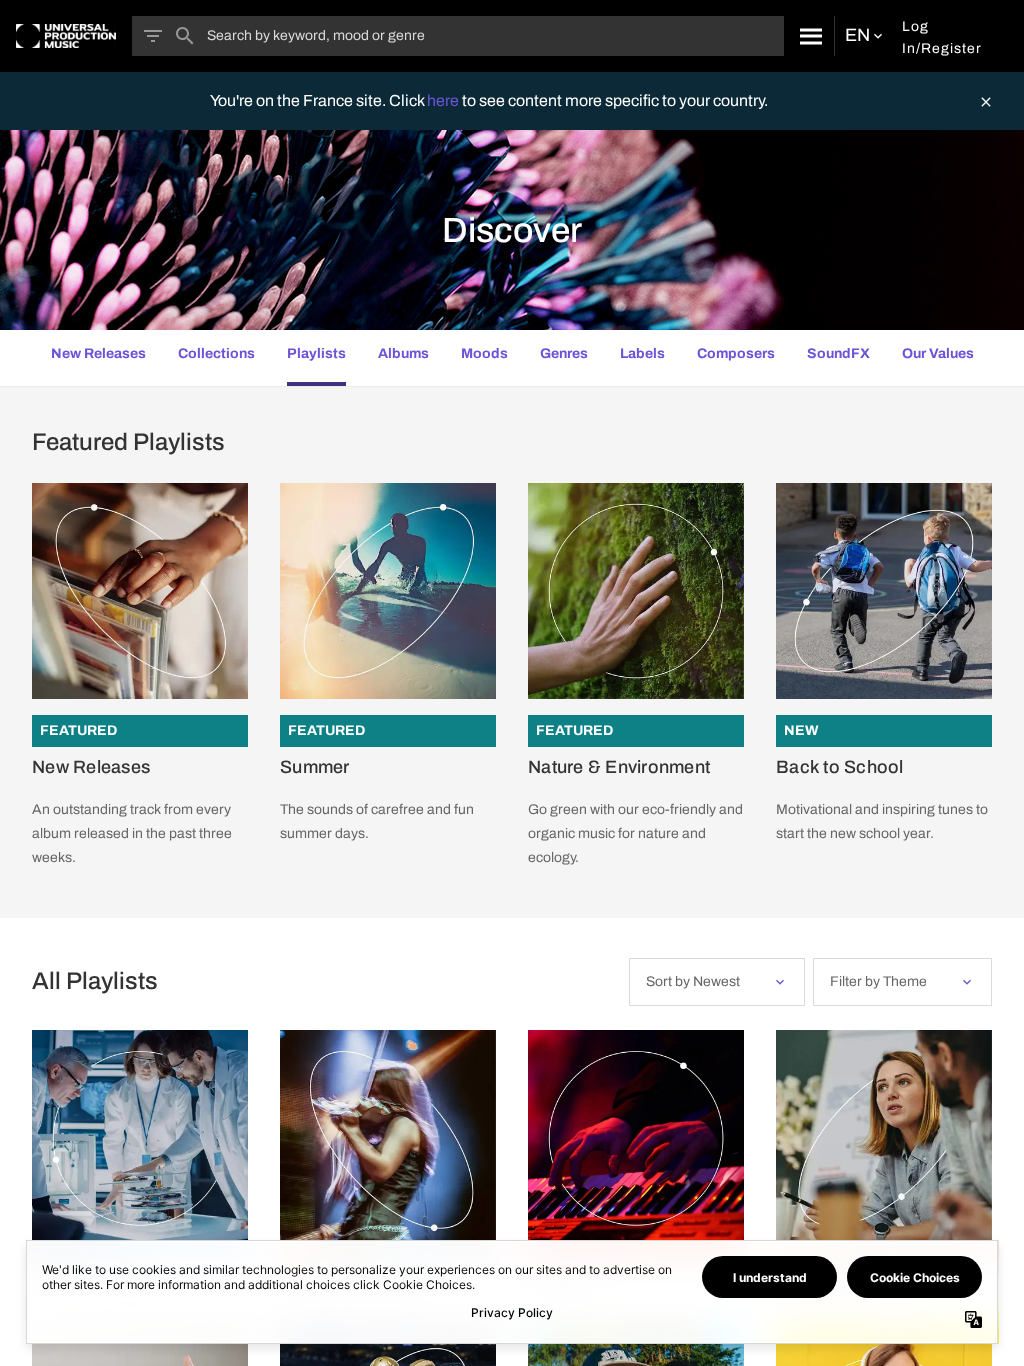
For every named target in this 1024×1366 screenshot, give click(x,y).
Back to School (840, 767)
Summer (315, 767)
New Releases (91, 767)
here (444, 100)
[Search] (809, 36)
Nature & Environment (619, 767)
